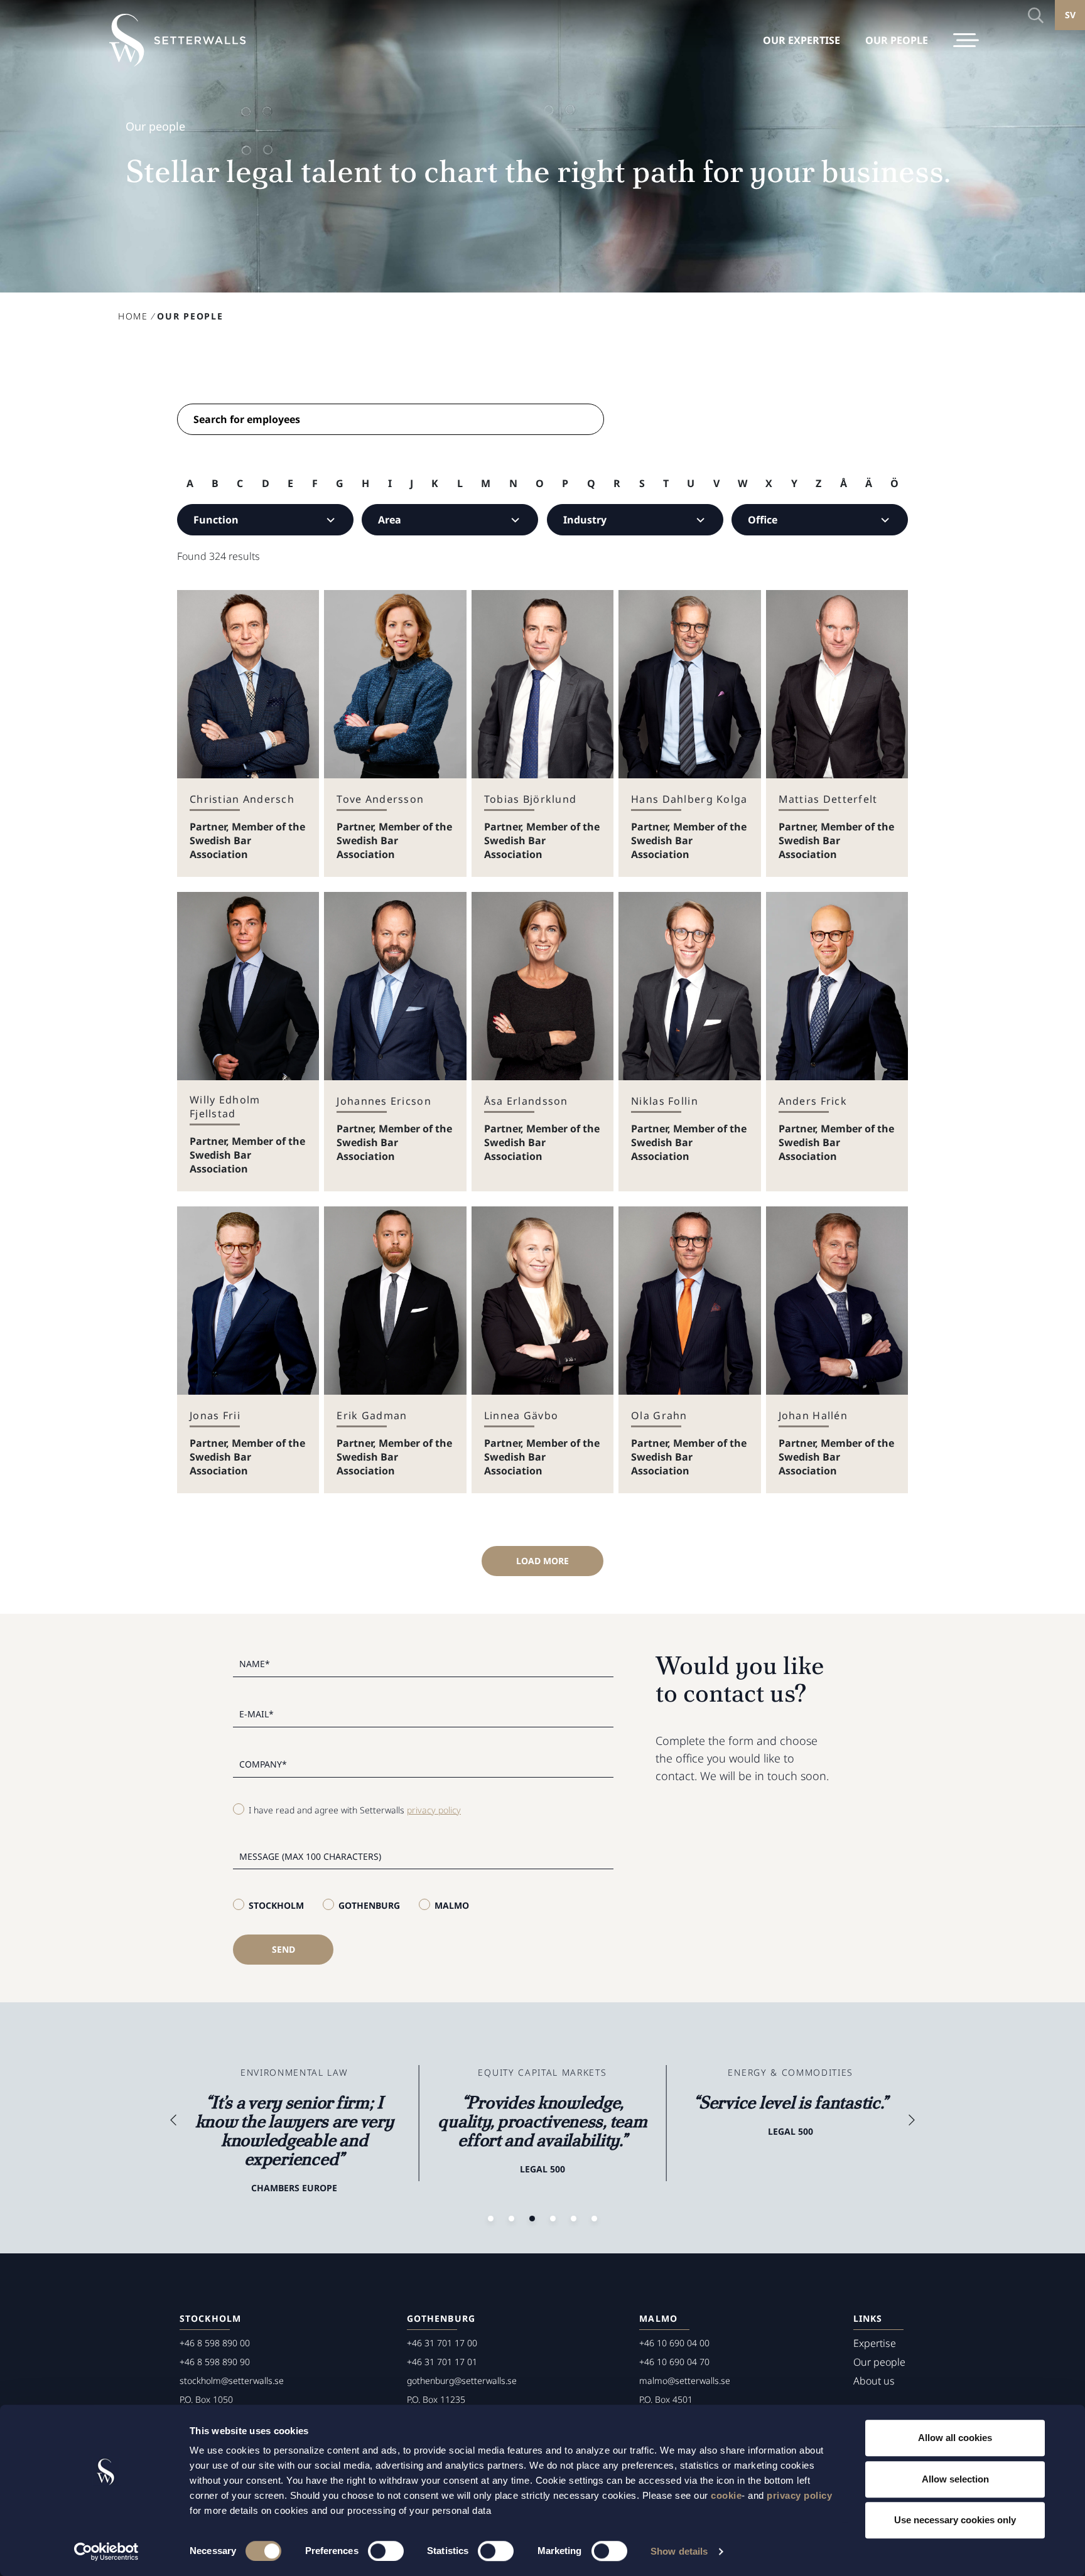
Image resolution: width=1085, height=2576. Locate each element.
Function (216, 520)
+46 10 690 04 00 (674, 2343)
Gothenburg (369, 1905)
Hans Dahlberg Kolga (689, 799)
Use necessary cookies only (955, 2520)
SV (1070, 15)
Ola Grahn (659, 1415)
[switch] (386, 2551)
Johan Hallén (813, 1415)
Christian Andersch (242, 799)
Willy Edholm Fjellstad (225, 1107)
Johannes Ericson (384, 1101)
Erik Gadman (372, 1415)
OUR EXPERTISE (802, 40)
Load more (542, 1561)
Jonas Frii (215, 1415)
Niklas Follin (665, 1101)
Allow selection (955, 2479)
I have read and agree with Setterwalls (355, 1810)
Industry (585, 520)
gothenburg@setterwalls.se (462, 2380)
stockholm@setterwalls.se (232, 2380)
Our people (879, 2362)
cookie (726, 2495)
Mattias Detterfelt (828, 799)
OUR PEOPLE (897, 40)
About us (874, 2381)
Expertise (875, 2343)
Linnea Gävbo (521, 1415)
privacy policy (799, 2495)
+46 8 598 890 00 (215, 2343)
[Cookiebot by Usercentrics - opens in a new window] (106, 2552)
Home (133, 316)
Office (763, 520)
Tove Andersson (380, 799)
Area (390, 520)
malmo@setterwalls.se (685, 2380)
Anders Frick (813, 1101)
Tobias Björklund (530, 799)
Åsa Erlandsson (526, 1101)
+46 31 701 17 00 (442, 2343)
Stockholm (276, 1905)
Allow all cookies (955, 2438)
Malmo (452, 1905)
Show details (679, 2551)
